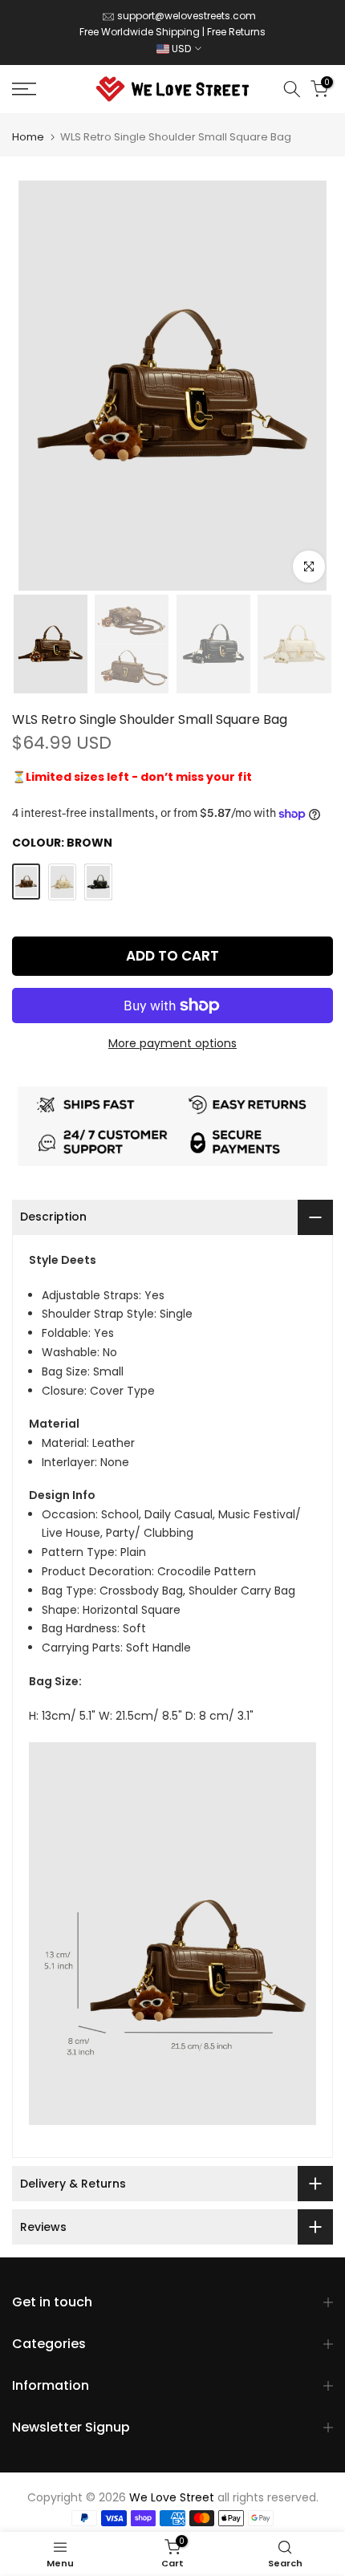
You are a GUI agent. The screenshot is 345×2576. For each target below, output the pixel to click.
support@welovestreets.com (187, 16)
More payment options (172, 1043)
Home (28, 137)
